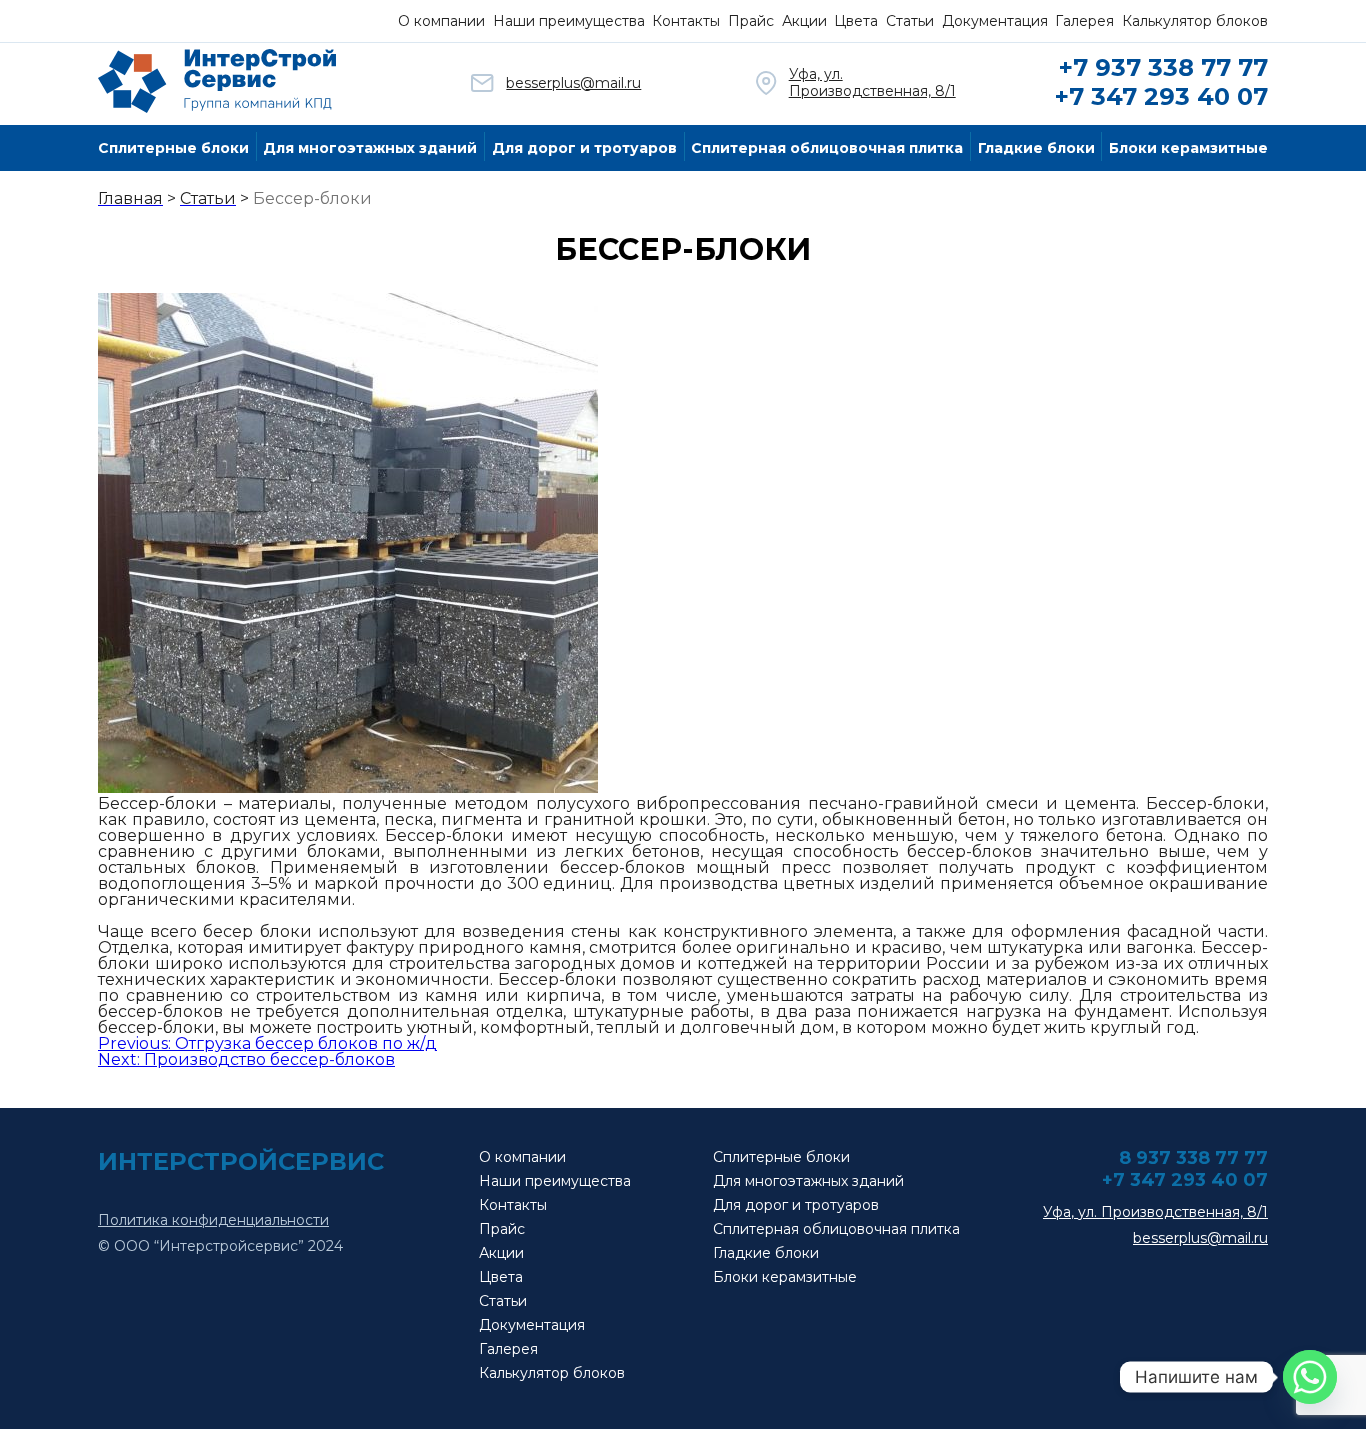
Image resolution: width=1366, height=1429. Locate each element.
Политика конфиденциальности (213, 1220)
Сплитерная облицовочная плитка (827, 148)
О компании (441, 21)
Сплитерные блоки (173, 148)
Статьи (910, 21)
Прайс (751, 21)
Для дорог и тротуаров (584, 148)
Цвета (856, 21)
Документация (995, 21)
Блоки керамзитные (1188, 148)
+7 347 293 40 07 (1161, 96)
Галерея (1084, 21)
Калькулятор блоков (1195, 21)
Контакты (686, 21)
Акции (804, 21)
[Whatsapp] (1310, 1377)
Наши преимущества (569, 21)
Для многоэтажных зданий (370, 148)
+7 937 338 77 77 (1163, 67)
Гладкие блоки (1036, 148)
